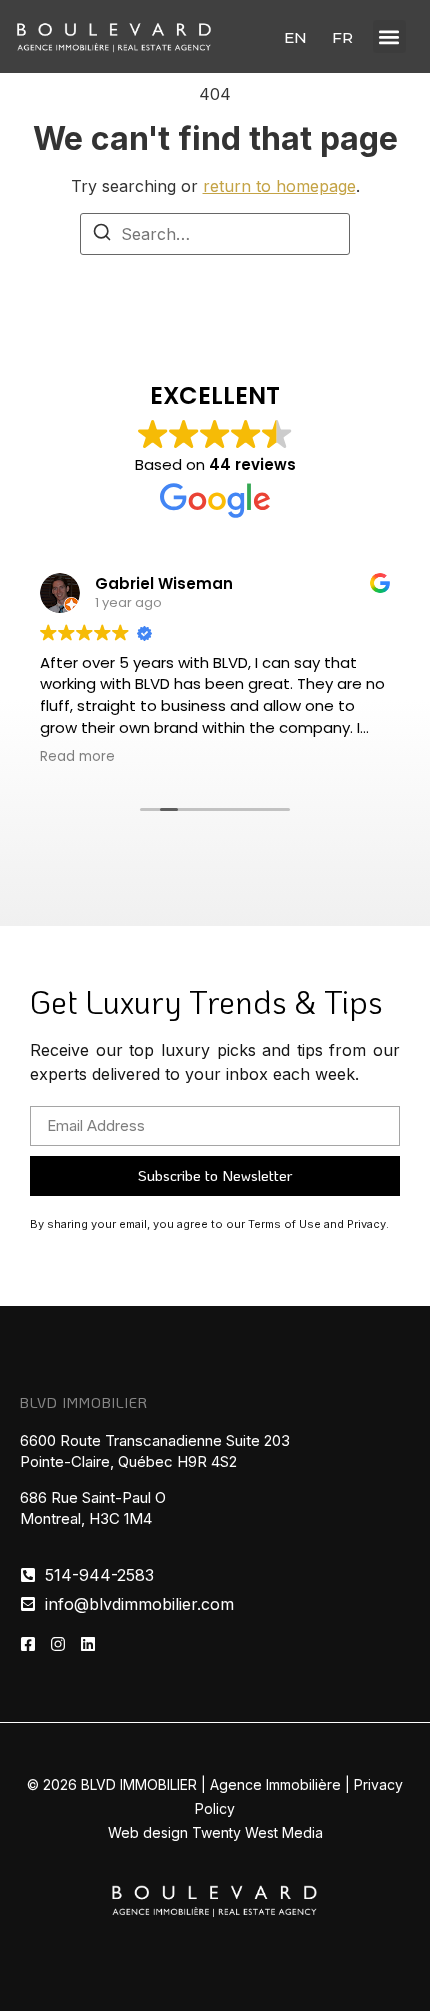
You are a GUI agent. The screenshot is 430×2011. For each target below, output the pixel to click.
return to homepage (279, 186)
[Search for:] (215, 234)
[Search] (102, 235)
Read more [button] (77, 757)
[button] (389, 36)
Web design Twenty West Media (215, 1832)
